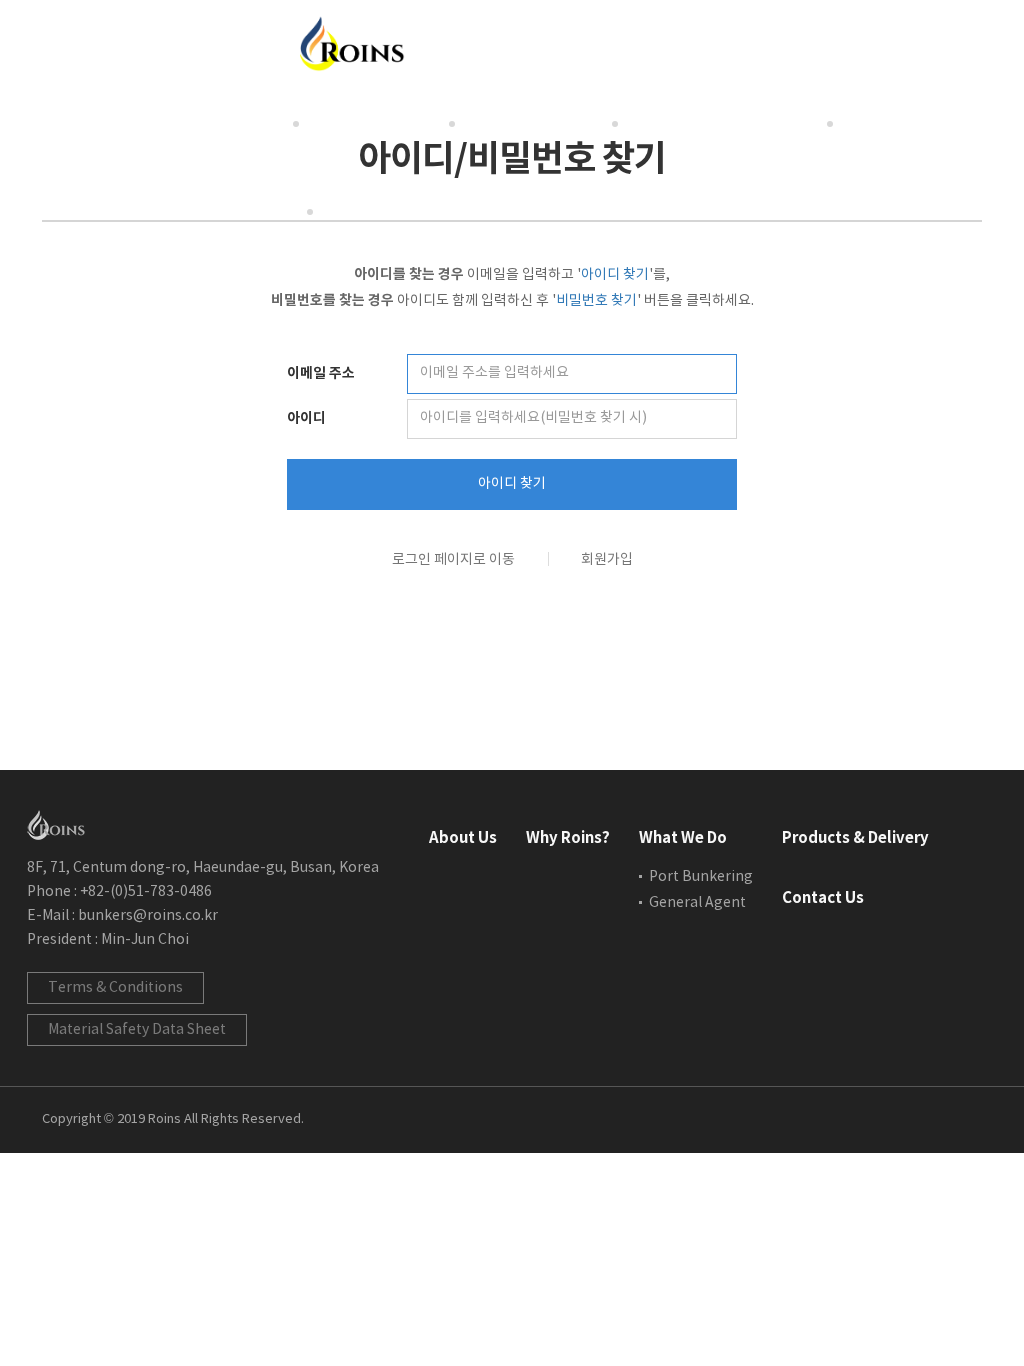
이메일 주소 (321, 373)
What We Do (536, 122)
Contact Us (236, 210)
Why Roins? (376, 122)
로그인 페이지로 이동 (453, 560)
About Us (229, 122)
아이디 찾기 (512, 484)
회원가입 (607, 560)
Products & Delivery (855, 838)
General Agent (697, 903)
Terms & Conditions (115, 988)
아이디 (306, 418)
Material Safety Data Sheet (137, 1030)
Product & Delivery (726, 122)
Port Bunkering (701, 877)
